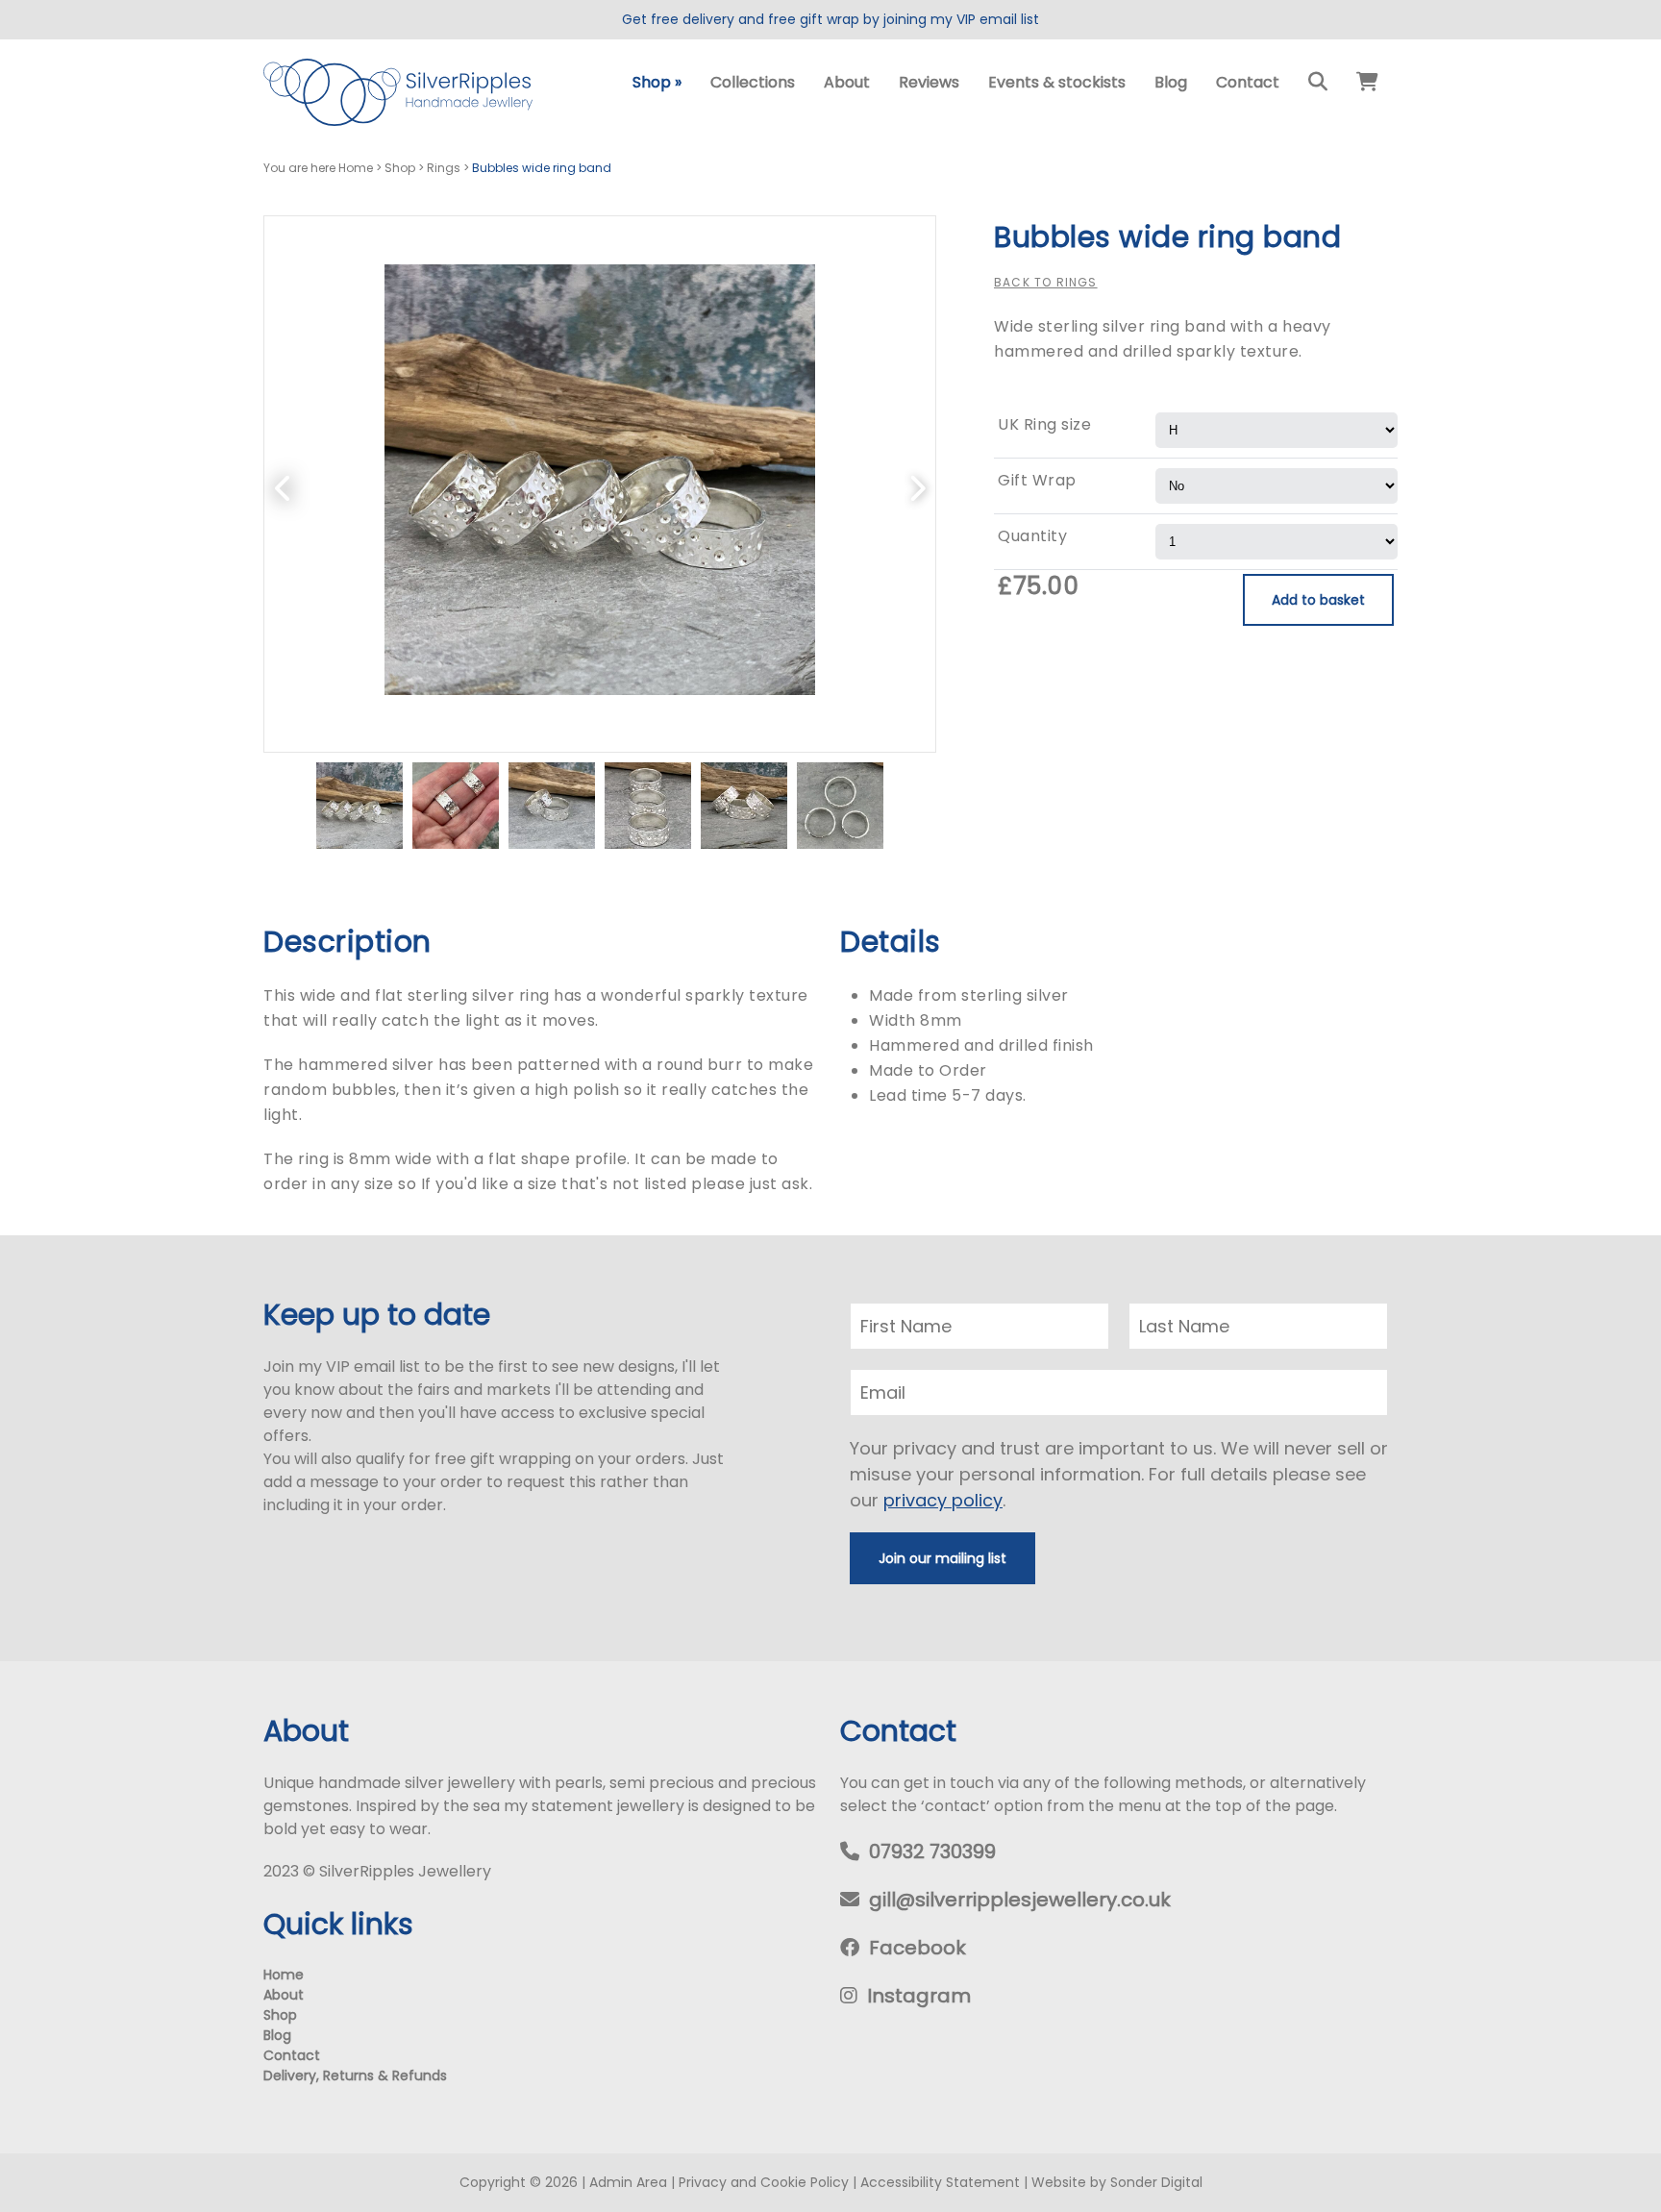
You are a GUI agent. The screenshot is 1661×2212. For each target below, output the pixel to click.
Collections (753, 82)
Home (284, 1975)
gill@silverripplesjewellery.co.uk (1020, 1900)
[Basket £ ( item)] (1367, 83)
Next (916, 484)
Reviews (929, 82)
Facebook (917, 1948)
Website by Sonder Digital (1117, 2182)
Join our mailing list (942, 1558)
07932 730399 (932, 1852)
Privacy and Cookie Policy (764, 2182)
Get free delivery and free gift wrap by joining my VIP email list (830, 19)
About (847, 82)
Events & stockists (1057, 82)
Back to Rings (1046, 282)
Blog (1171, 82)
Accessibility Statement (940, 2182)
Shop (657, 82)
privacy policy (943, 1500)
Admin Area (628, 2182)
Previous (284, 484)
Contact (1248, 82)
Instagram (919, 1996)
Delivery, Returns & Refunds (355, 2075)
